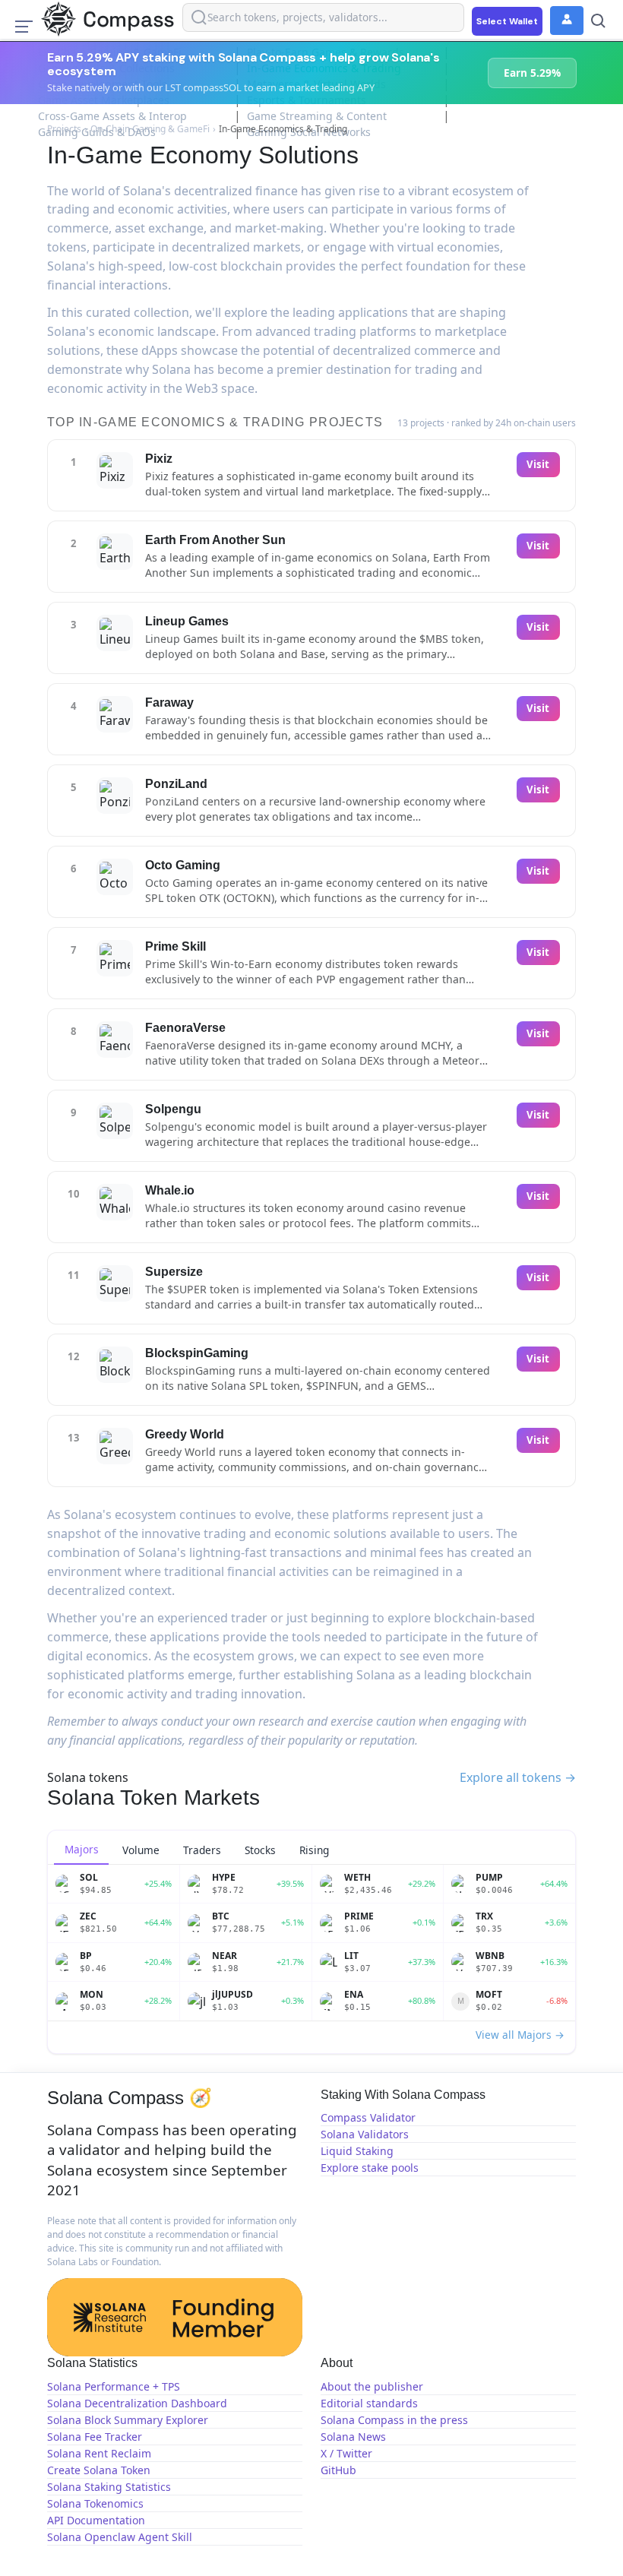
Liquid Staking (357, 2151)
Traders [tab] (202, 1850)
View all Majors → (520, 2035)
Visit (538, 464)
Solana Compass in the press (394, 2420)
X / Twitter (346, 2453)
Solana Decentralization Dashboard (137, 2403)
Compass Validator (368, 2117)
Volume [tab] (141, 1850)
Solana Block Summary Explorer (128, 2420)
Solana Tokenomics (95, 2503)
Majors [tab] (82, 1849)
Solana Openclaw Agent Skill (120, 2537)
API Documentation (96, 2520)
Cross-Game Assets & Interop (112, 116)
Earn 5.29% (532, 73)
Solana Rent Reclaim (99, 2453)
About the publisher (372, 2386)
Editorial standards (369, 2403)
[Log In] (567, 21)
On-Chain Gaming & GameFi (150, 129)
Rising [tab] (314, 1850)
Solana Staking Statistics (109, 2487)
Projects (64, 129)
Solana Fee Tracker (95, 2437)
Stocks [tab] (260, 1850)
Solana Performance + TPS (114, 2386)
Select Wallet (507, 21)
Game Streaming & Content (317, 116)
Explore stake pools (370, 2168)
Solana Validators (365, 2134)
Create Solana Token (99, 2470)
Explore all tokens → (518, 1777)
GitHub (338, 2470)
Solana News (353, 2437)
